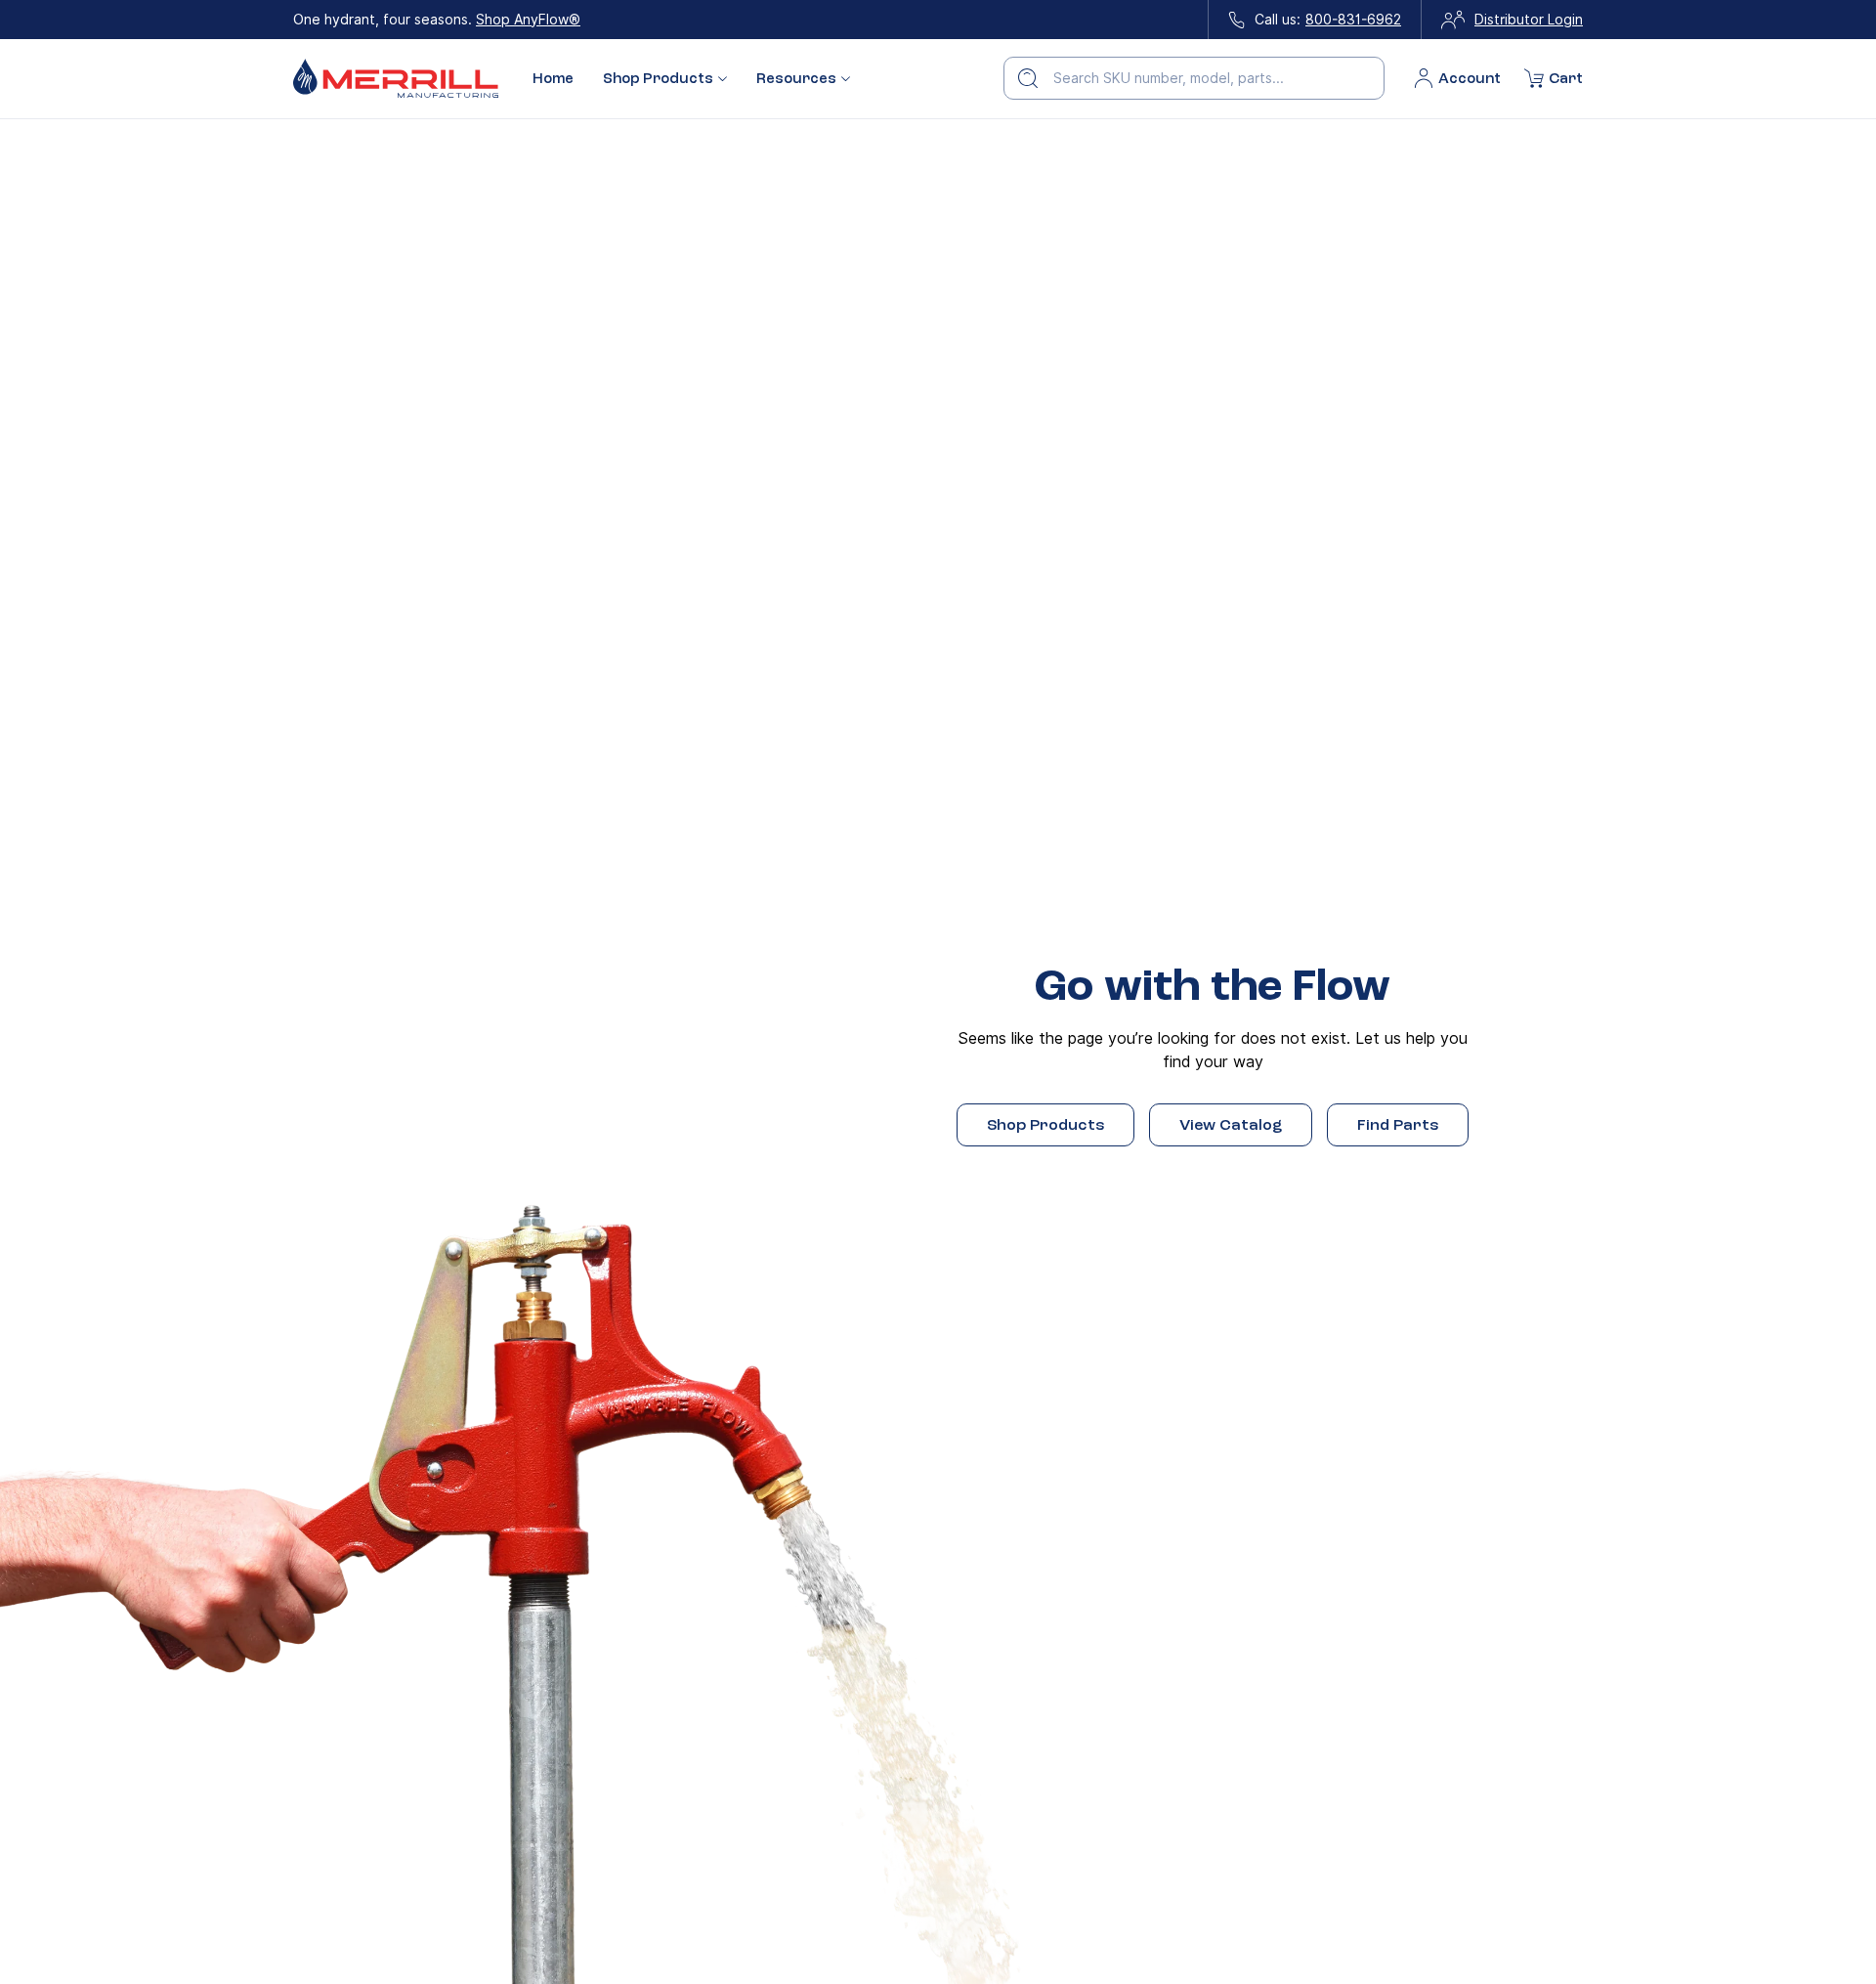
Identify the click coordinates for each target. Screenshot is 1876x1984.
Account (1470, 78)
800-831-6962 (1353, 20)
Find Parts (1398, 1125)
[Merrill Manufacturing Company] (396, 79)
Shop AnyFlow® (528, 20)
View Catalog (1231, 1125)
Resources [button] (796, 79)
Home (553, 78)
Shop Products (1045, 1125)
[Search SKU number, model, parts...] (1028, 78)
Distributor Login (1529, 20)
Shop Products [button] (658, 79)
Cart (1566, 78)
